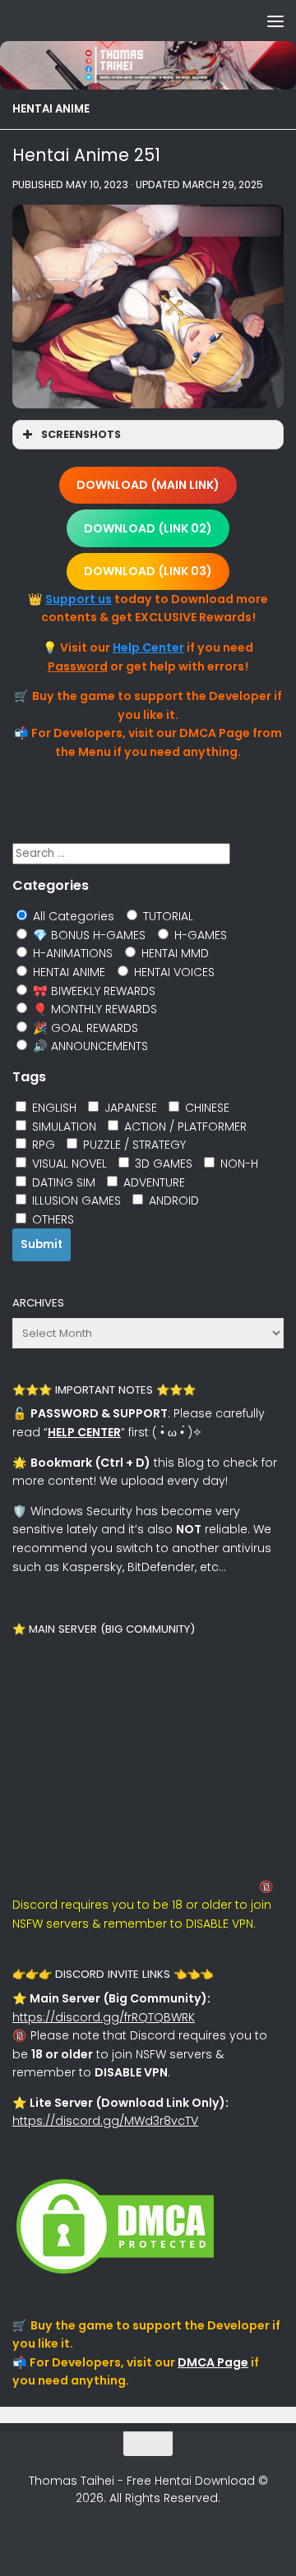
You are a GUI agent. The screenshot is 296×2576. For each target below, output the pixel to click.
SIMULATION (62, 1127)
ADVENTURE (153, 1182)
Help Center (148, 647)
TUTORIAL (166, 916)
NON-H (238, 1164)
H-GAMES (199, 935)
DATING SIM (62, 1182)
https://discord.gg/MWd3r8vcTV (105, 2121)
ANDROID (172, 1200)
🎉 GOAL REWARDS (84, 1028)
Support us (79, 599)
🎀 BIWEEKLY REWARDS (92, 991)
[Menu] (275, 21)
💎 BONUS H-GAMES (88, 935)
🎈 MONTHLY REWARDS (93, 1009)
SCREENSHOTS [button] (81, 434)
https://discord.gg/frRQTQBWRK (104, 2017)
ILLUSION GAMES (75, 1200)
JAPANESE (129, 1108)
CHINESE (206, 1108)
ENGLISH (53, 1108)
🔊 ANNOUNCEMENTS (89, 1046)
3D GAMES (162, 1164)
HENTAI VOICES (173, 972)
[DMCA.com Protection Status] (115, 2274)
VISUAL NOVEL (68, 1164)
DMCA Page (213, 2362)
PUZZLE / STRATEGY (133, 1145)
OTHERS (51, 1219)
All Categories (72, 916)
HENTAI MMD (173, 953)
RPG (42, 1145)
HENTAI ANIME (51, 109)
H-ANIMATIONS (71, 953)
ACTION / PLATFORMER (184, 1127)
